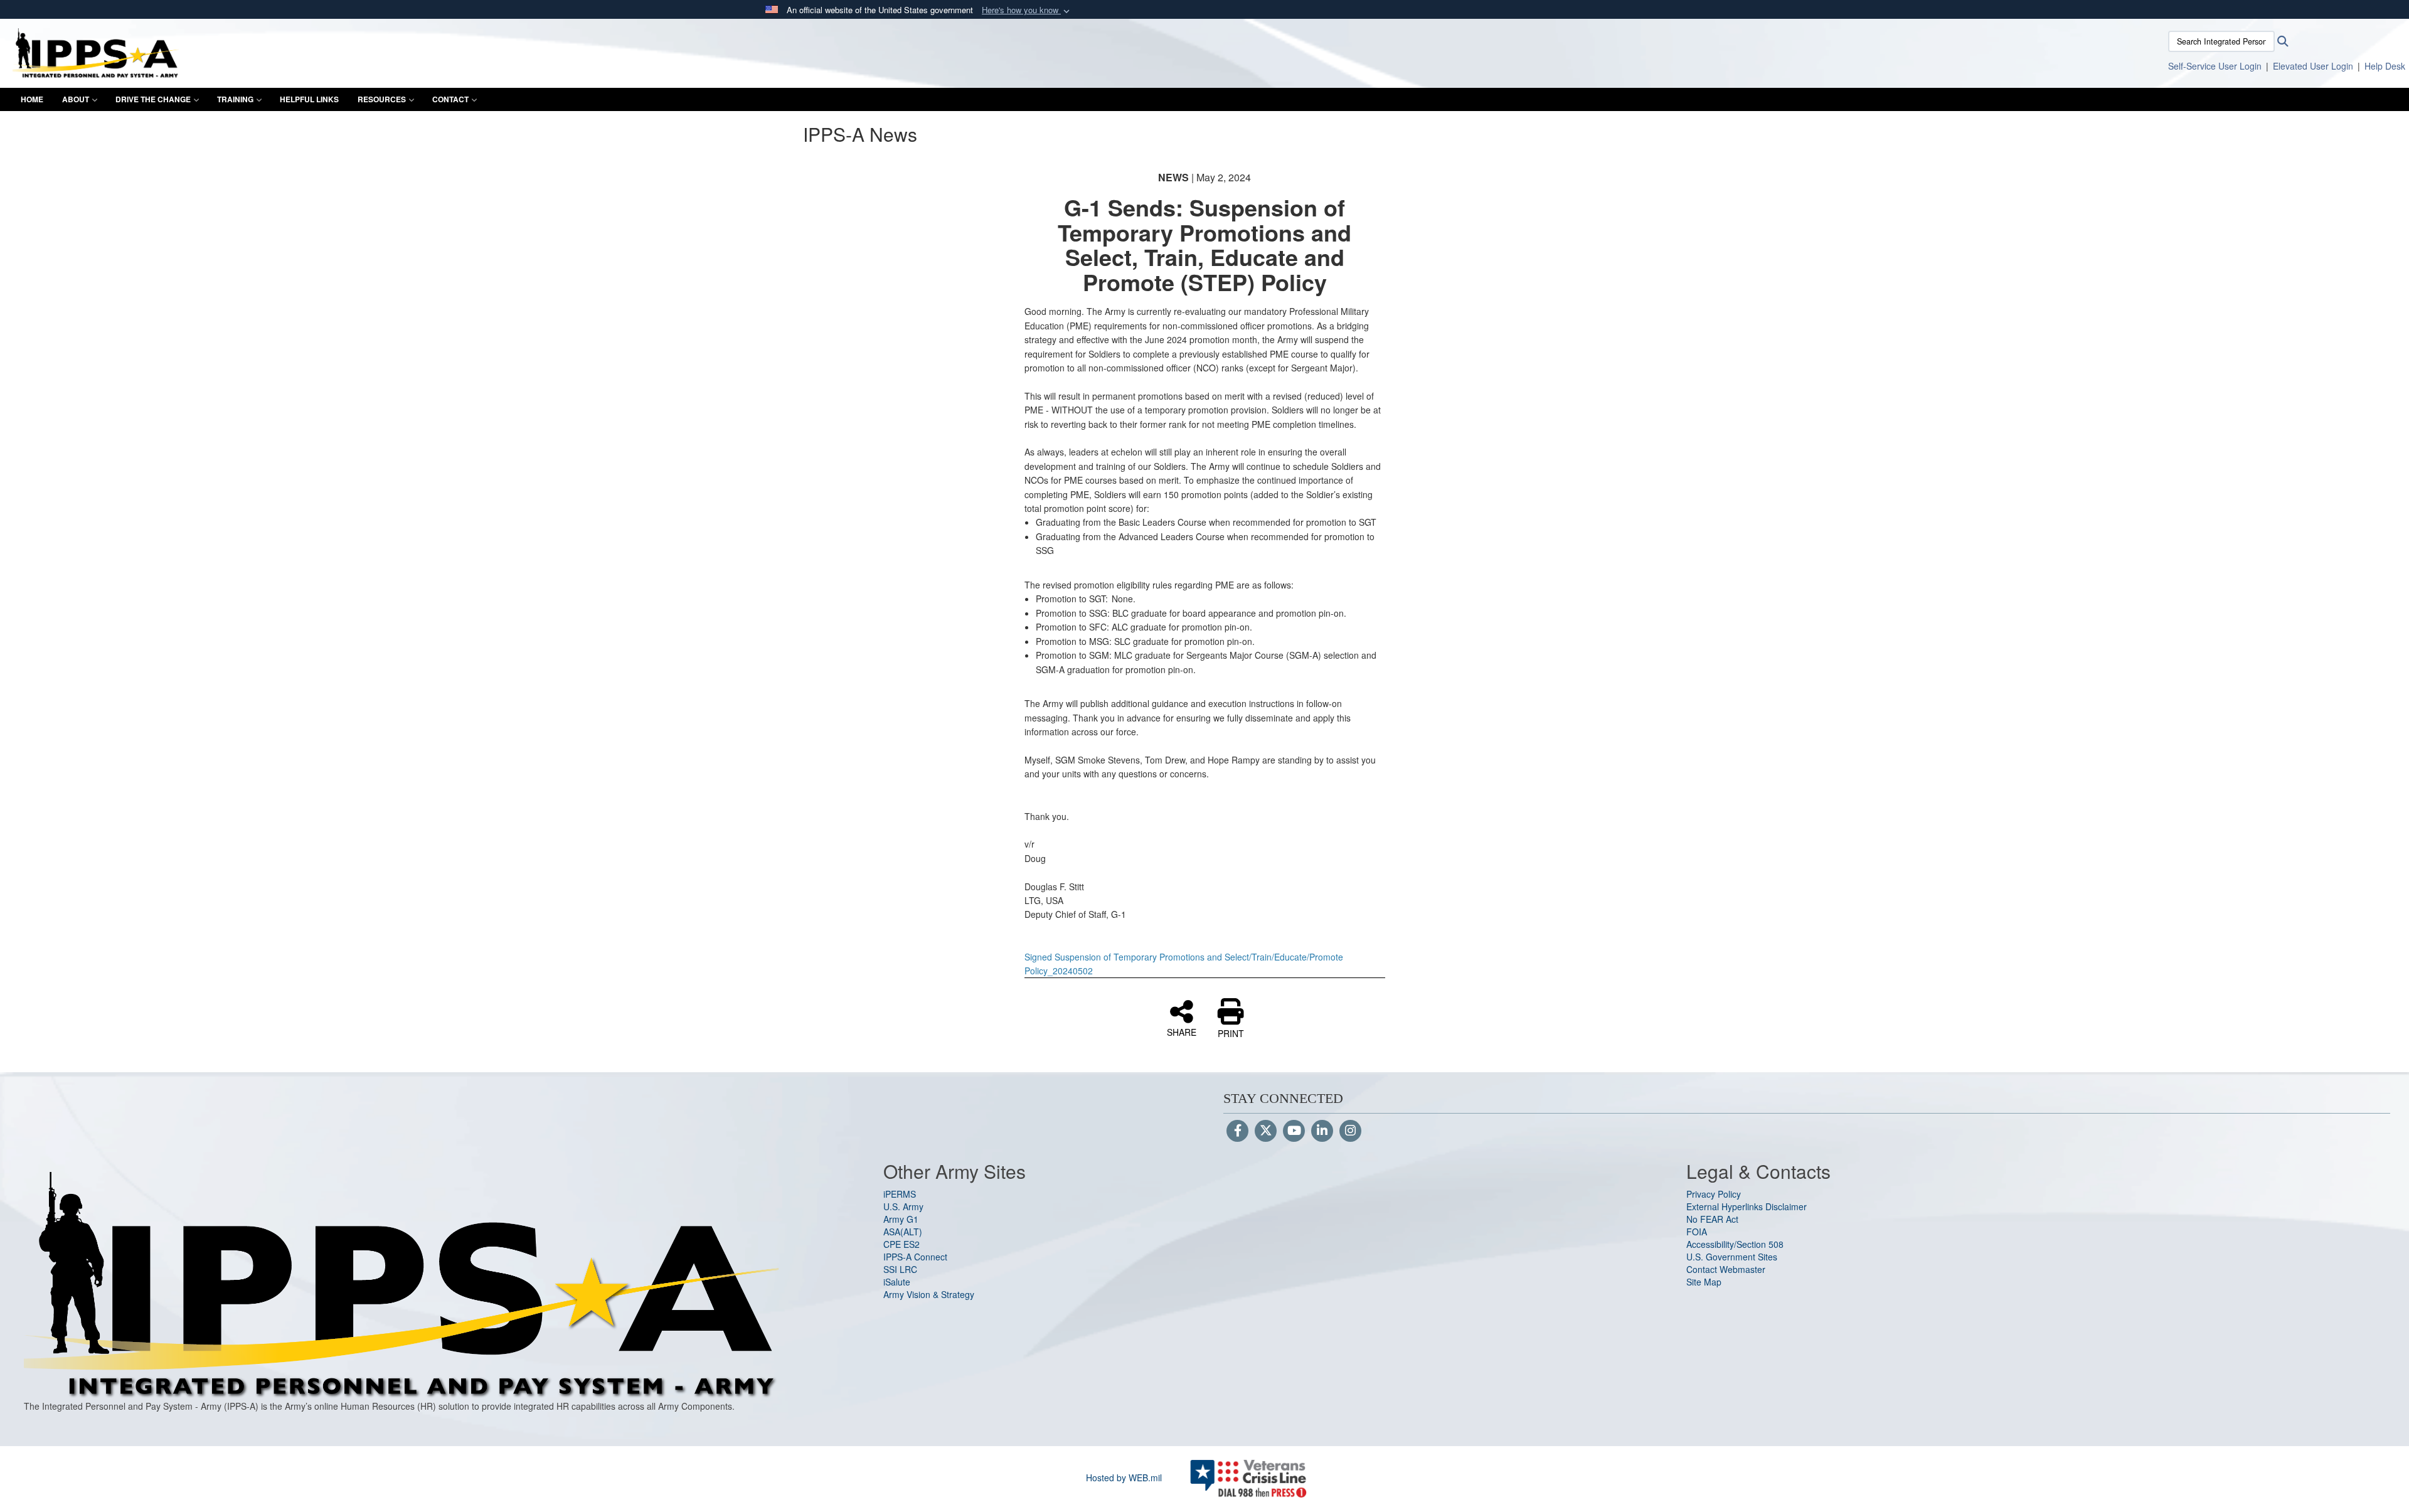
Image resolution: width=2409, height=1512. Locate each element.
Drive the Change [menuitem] (153, 99)
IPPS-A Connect (915, 1257)
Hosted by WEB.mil (1124, 1477)
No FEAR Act (1712, 1219)
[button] (1027, 10)
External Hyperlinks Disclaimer (1747, 1206)
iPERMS (900, 1194)
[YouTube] (1294, 1131)
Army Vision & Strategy (929, 1294)
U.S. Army (903, 1206)
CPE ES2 (901, 1244)
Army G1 (901, 1219)
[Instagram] (1350, 1131)
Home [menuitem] (32, 99)
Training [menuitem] (235, 99)
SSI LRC (900, 1269)
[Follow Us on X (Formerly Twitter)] (1266, 1131)
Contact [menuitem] (450, 99)
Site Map (1704, 1282)
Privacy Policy (1714, 1194)
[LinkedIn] (1322, 1131)
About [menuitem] (76, 99)
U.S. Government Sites (1732, 1257)
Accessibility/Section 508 (1735, 1244)
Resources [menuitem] (382, 99)
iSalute (897, 1282)
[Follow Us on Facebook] (1237, 1131)
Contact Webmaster (1726, 1269)
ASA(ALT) (903, 1232)
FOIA (1697, 1232)
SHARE (1182, 1031)
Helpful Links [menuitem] (309, 99)
